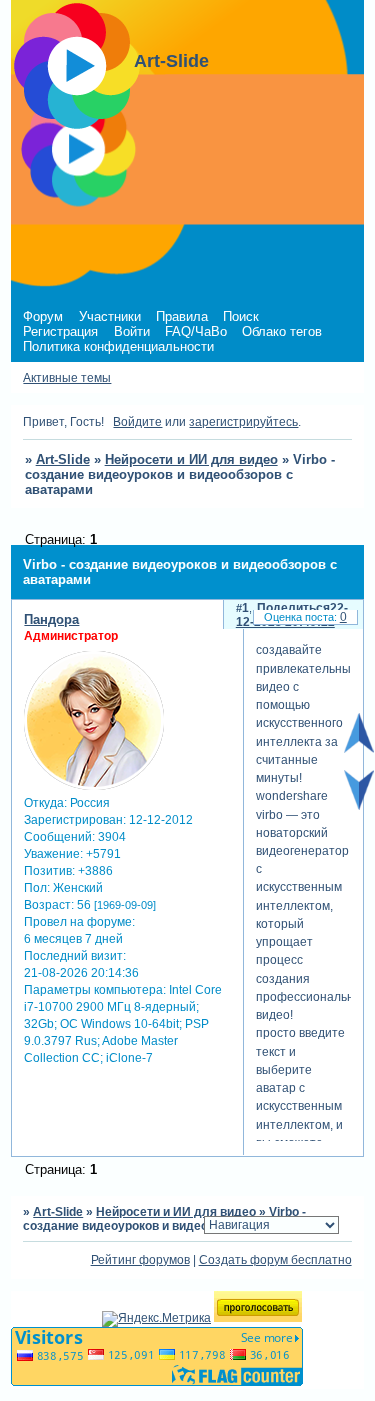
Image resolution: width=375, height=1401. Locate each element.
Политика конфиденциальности (118, 346)
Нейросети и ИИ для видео (191, 459)
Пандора (51, 619)
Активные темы (67, 378)
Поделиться (293, 608)
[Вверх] (359, 749)
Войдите (137, 422)
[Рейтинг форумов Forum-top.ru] (258, 1318)
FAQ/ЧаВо (196, 331)
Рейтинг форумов (140, 1260)
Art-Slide (63, 459)
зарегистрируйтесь (243, 422)
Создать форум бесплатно (275, 1260)
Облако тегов (282, 331)
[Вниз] (359, 806)
